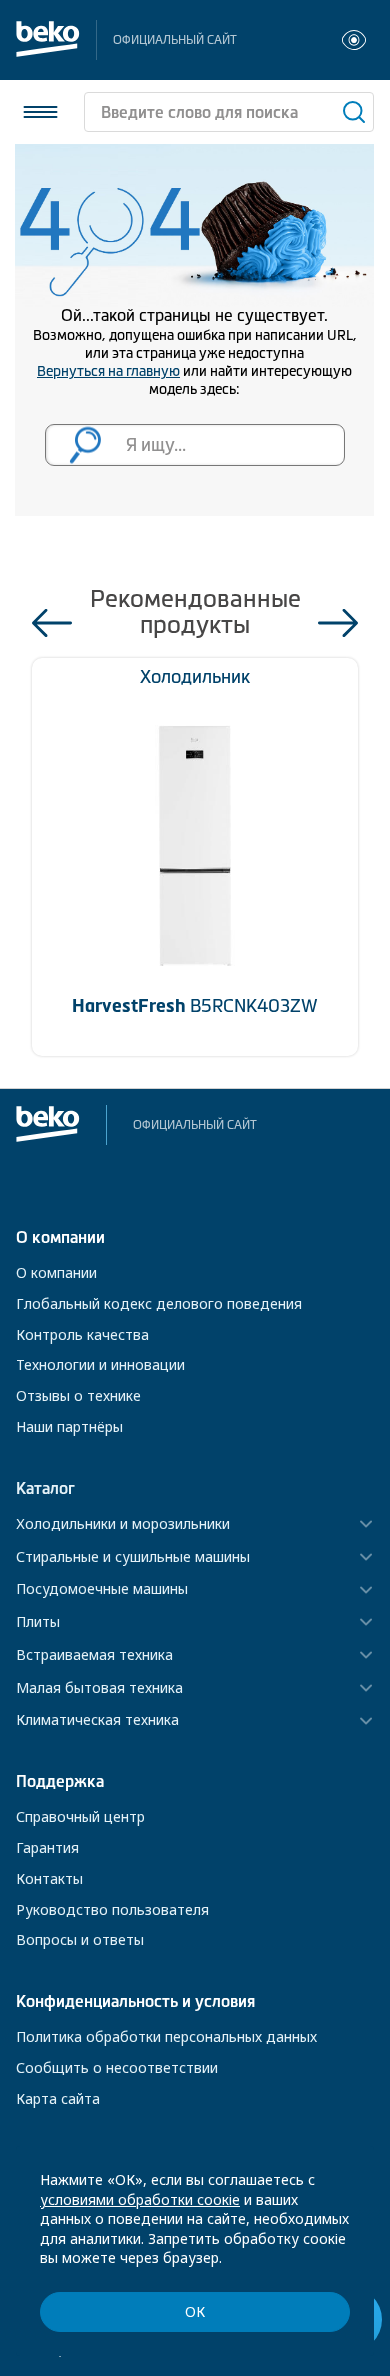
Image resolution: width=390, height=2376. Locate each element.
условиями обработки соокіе (140, 2199)
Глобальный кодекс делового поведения (159, 1303)
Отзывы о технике (78, 1395)
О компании (56, 1272)
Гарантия (47, 1847)
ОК (195, 2311)
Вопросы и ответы (80, 1939)
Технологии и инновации (100, 1364)
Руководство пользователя (112, 1909)
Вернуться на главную (108, 371)
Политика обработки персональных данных (166, 2036)
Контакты (49, 1878)
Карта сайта (58, 2098)
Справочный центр (80, 1816)
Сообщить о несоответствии (117, 2067)
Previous (52, 623)
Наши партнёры (69, 1426)
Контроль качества (82, 1334)
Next (338, 623)
